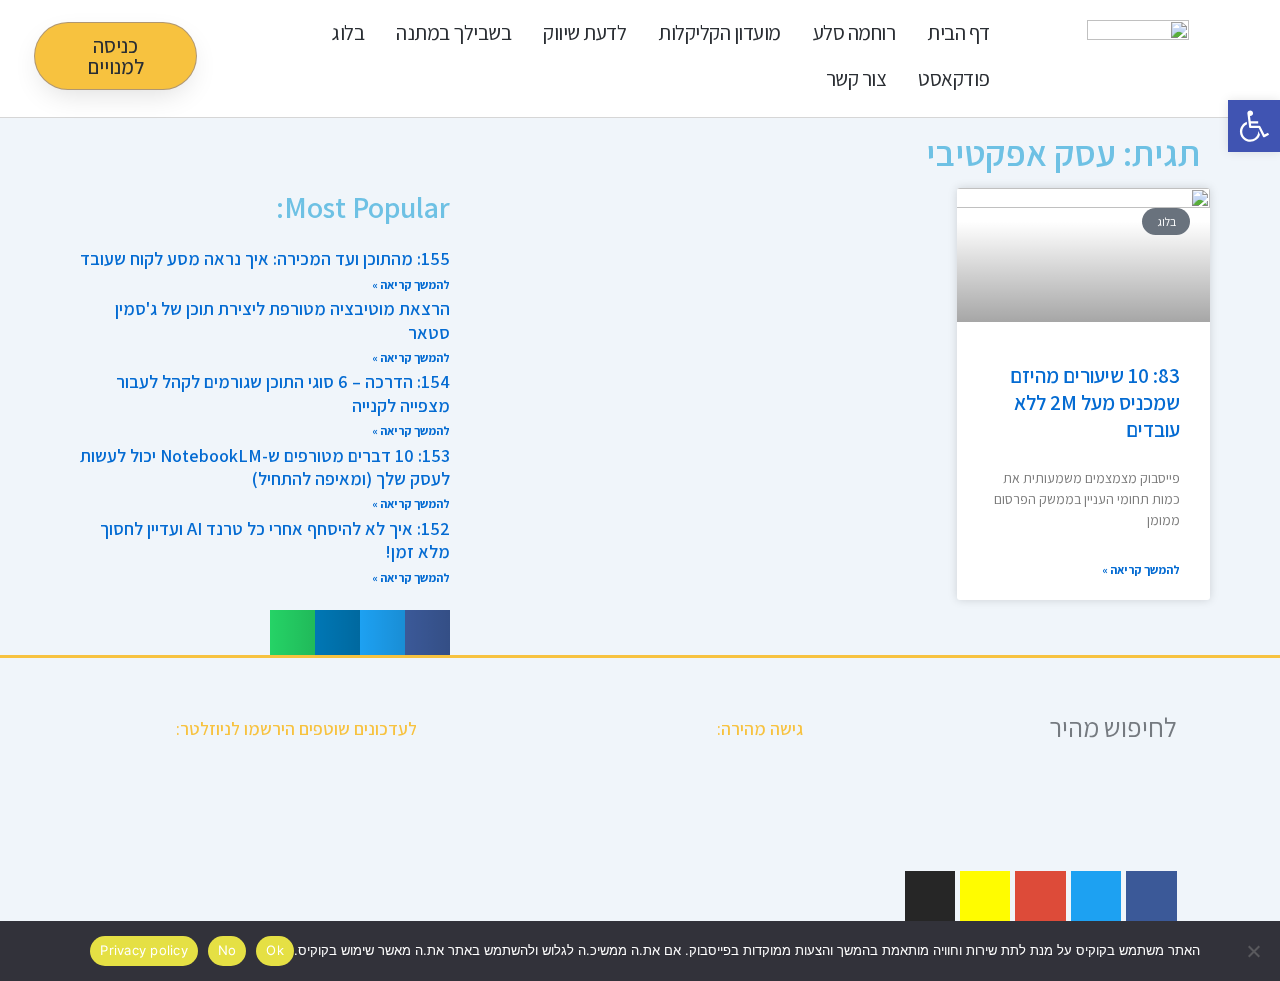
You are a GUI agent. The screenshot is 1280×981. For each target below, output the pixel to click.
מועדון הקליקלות (719, 32)
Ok (275, 950)
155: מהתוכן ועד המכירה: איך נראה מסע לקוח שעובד (265, 258)
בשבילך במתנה (453, 32)
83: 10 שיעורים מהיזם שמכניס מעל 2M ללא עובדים (1095, 403)
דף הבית (958, 32)
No (227, 950)
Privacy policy (144, 950)
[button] (427, 632)
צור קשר (856, 78)
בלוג (348, 32)
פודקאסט (954, 78)
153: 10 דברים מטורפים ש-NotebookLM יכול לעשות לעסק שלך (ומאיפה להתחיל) (265, 467)
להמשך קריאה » (1141, 569)
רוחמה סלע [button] (854, 32)
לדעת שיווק (584, 32)
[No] (1255, 951)
